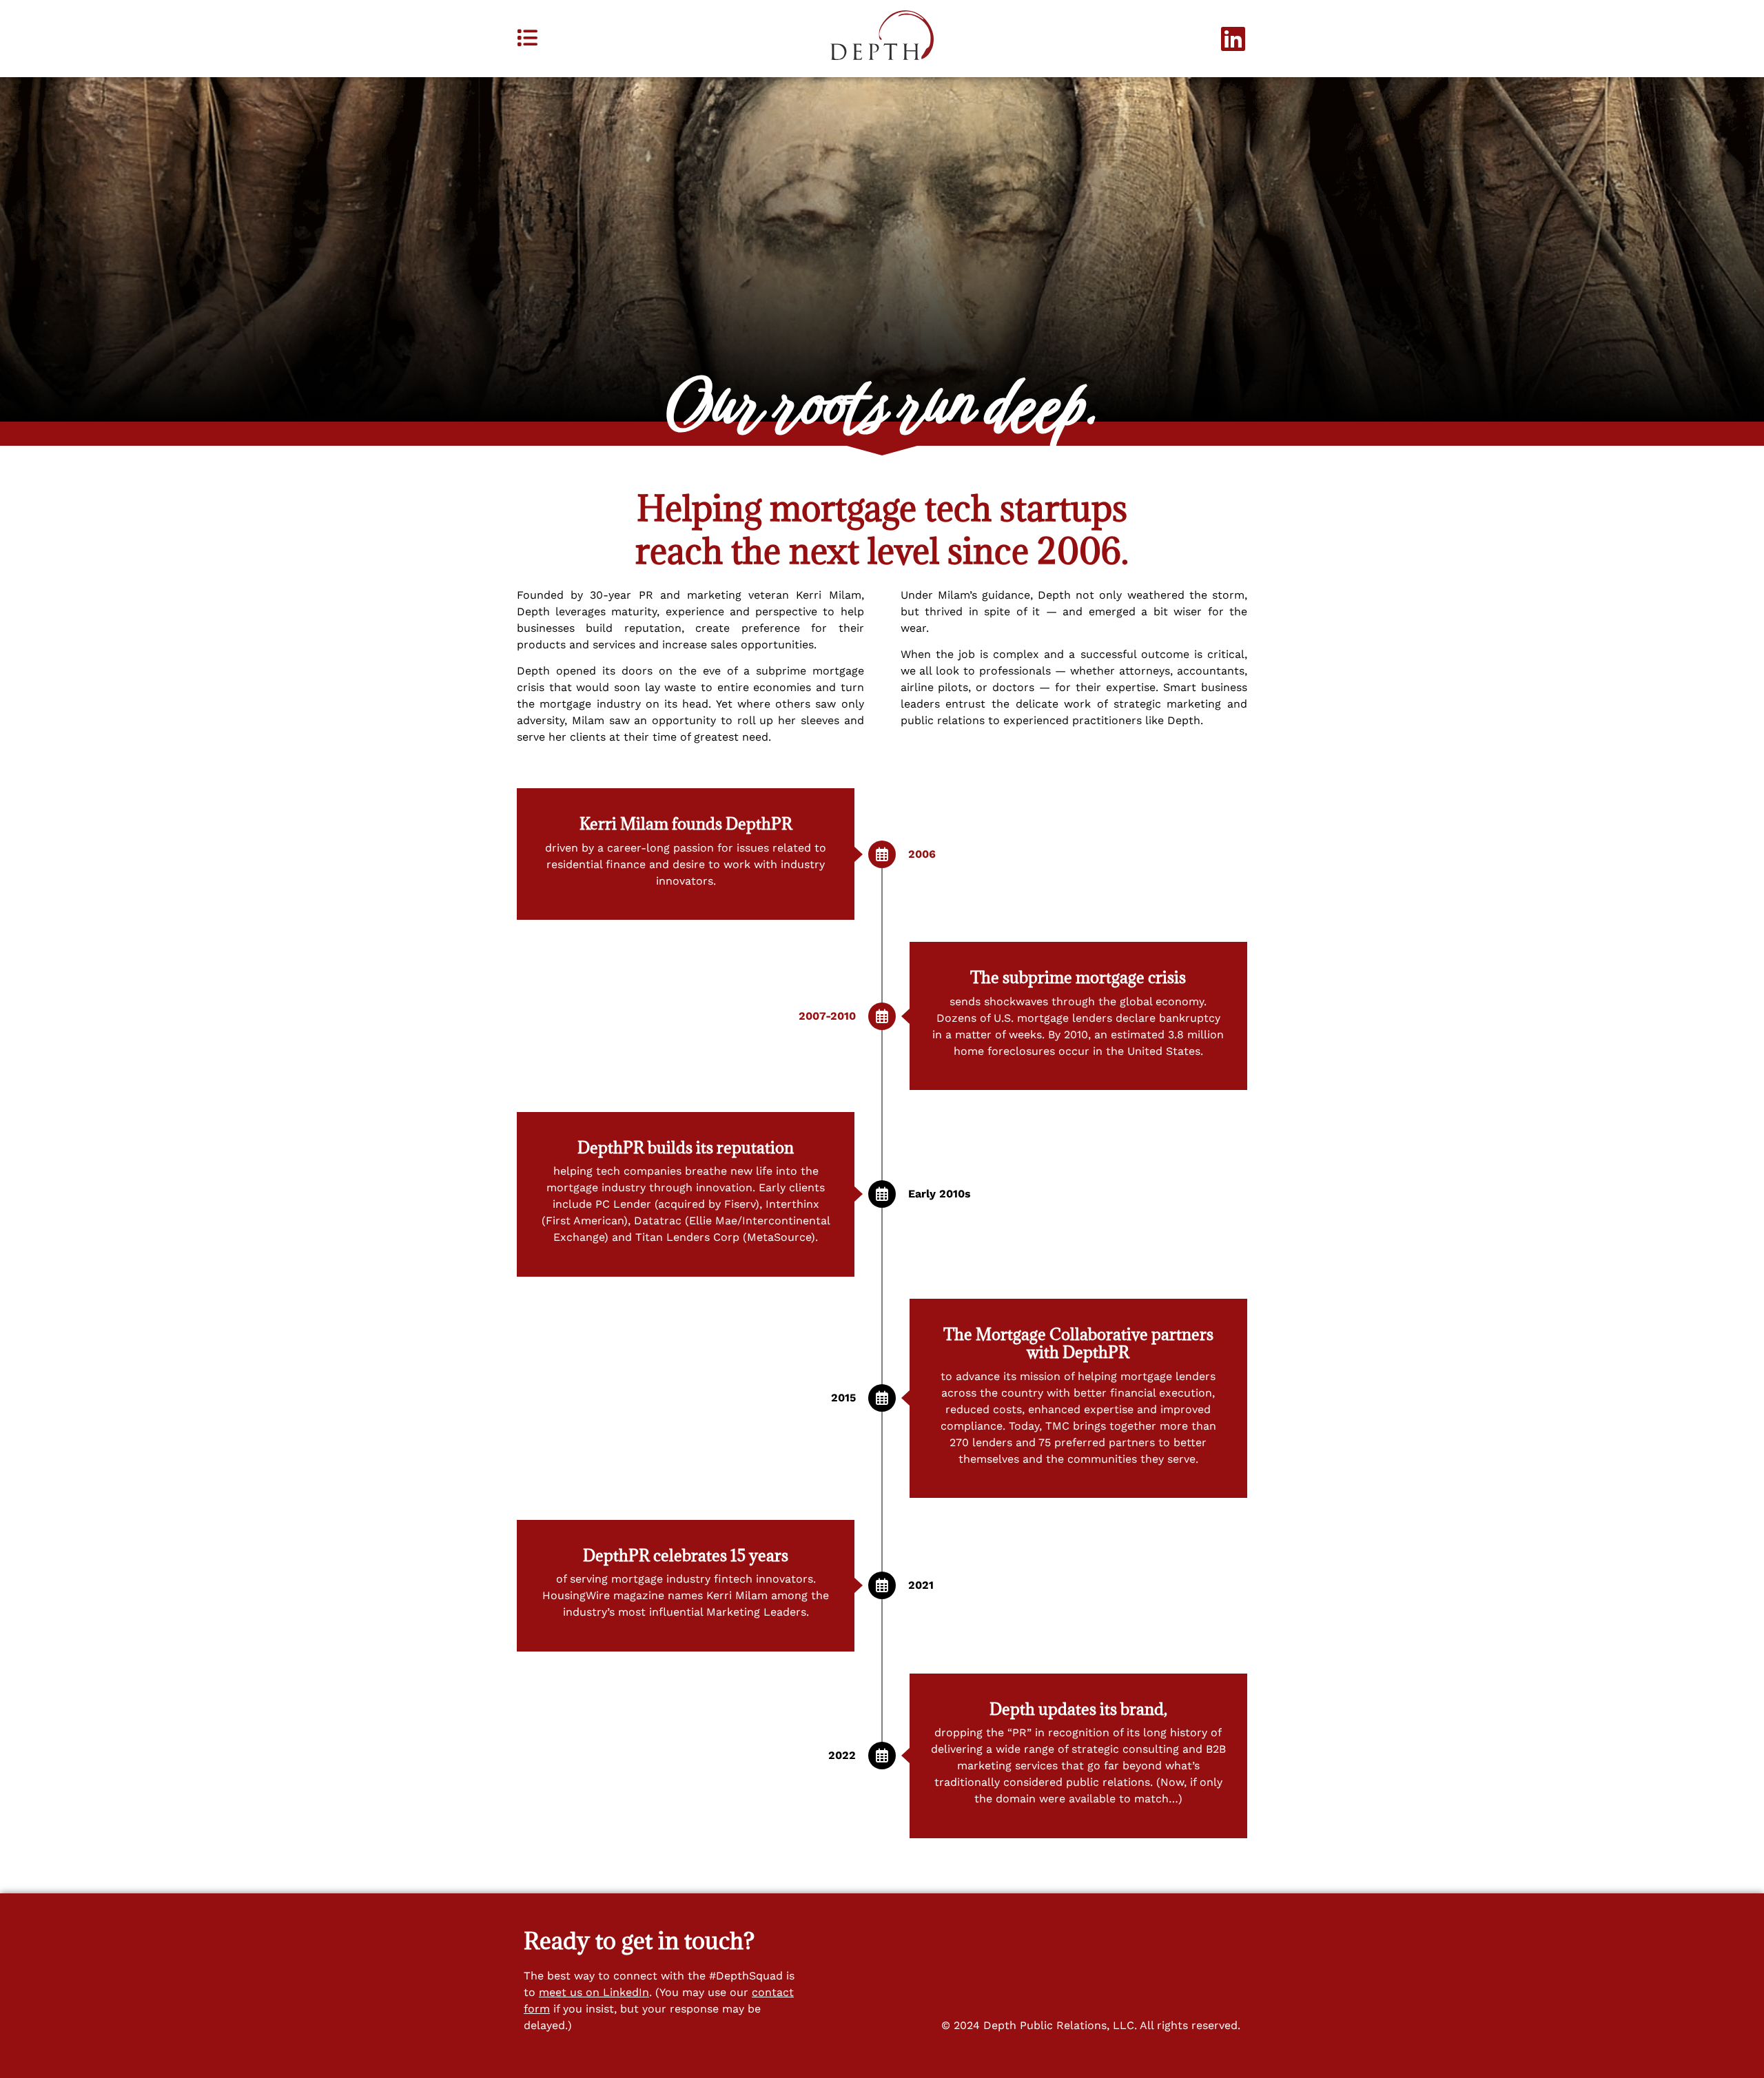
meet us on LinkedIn (594, 1992)
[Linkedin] (1233, 39)
